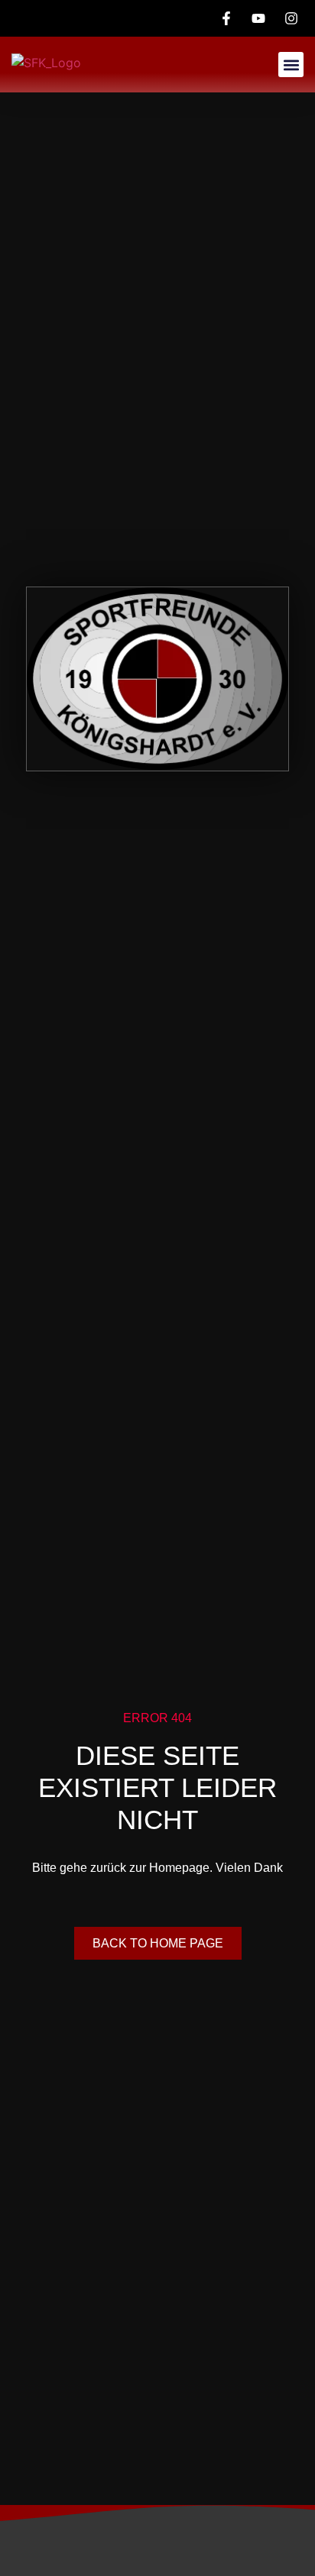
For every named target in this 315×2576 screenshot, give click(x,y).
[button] (291, 65)
